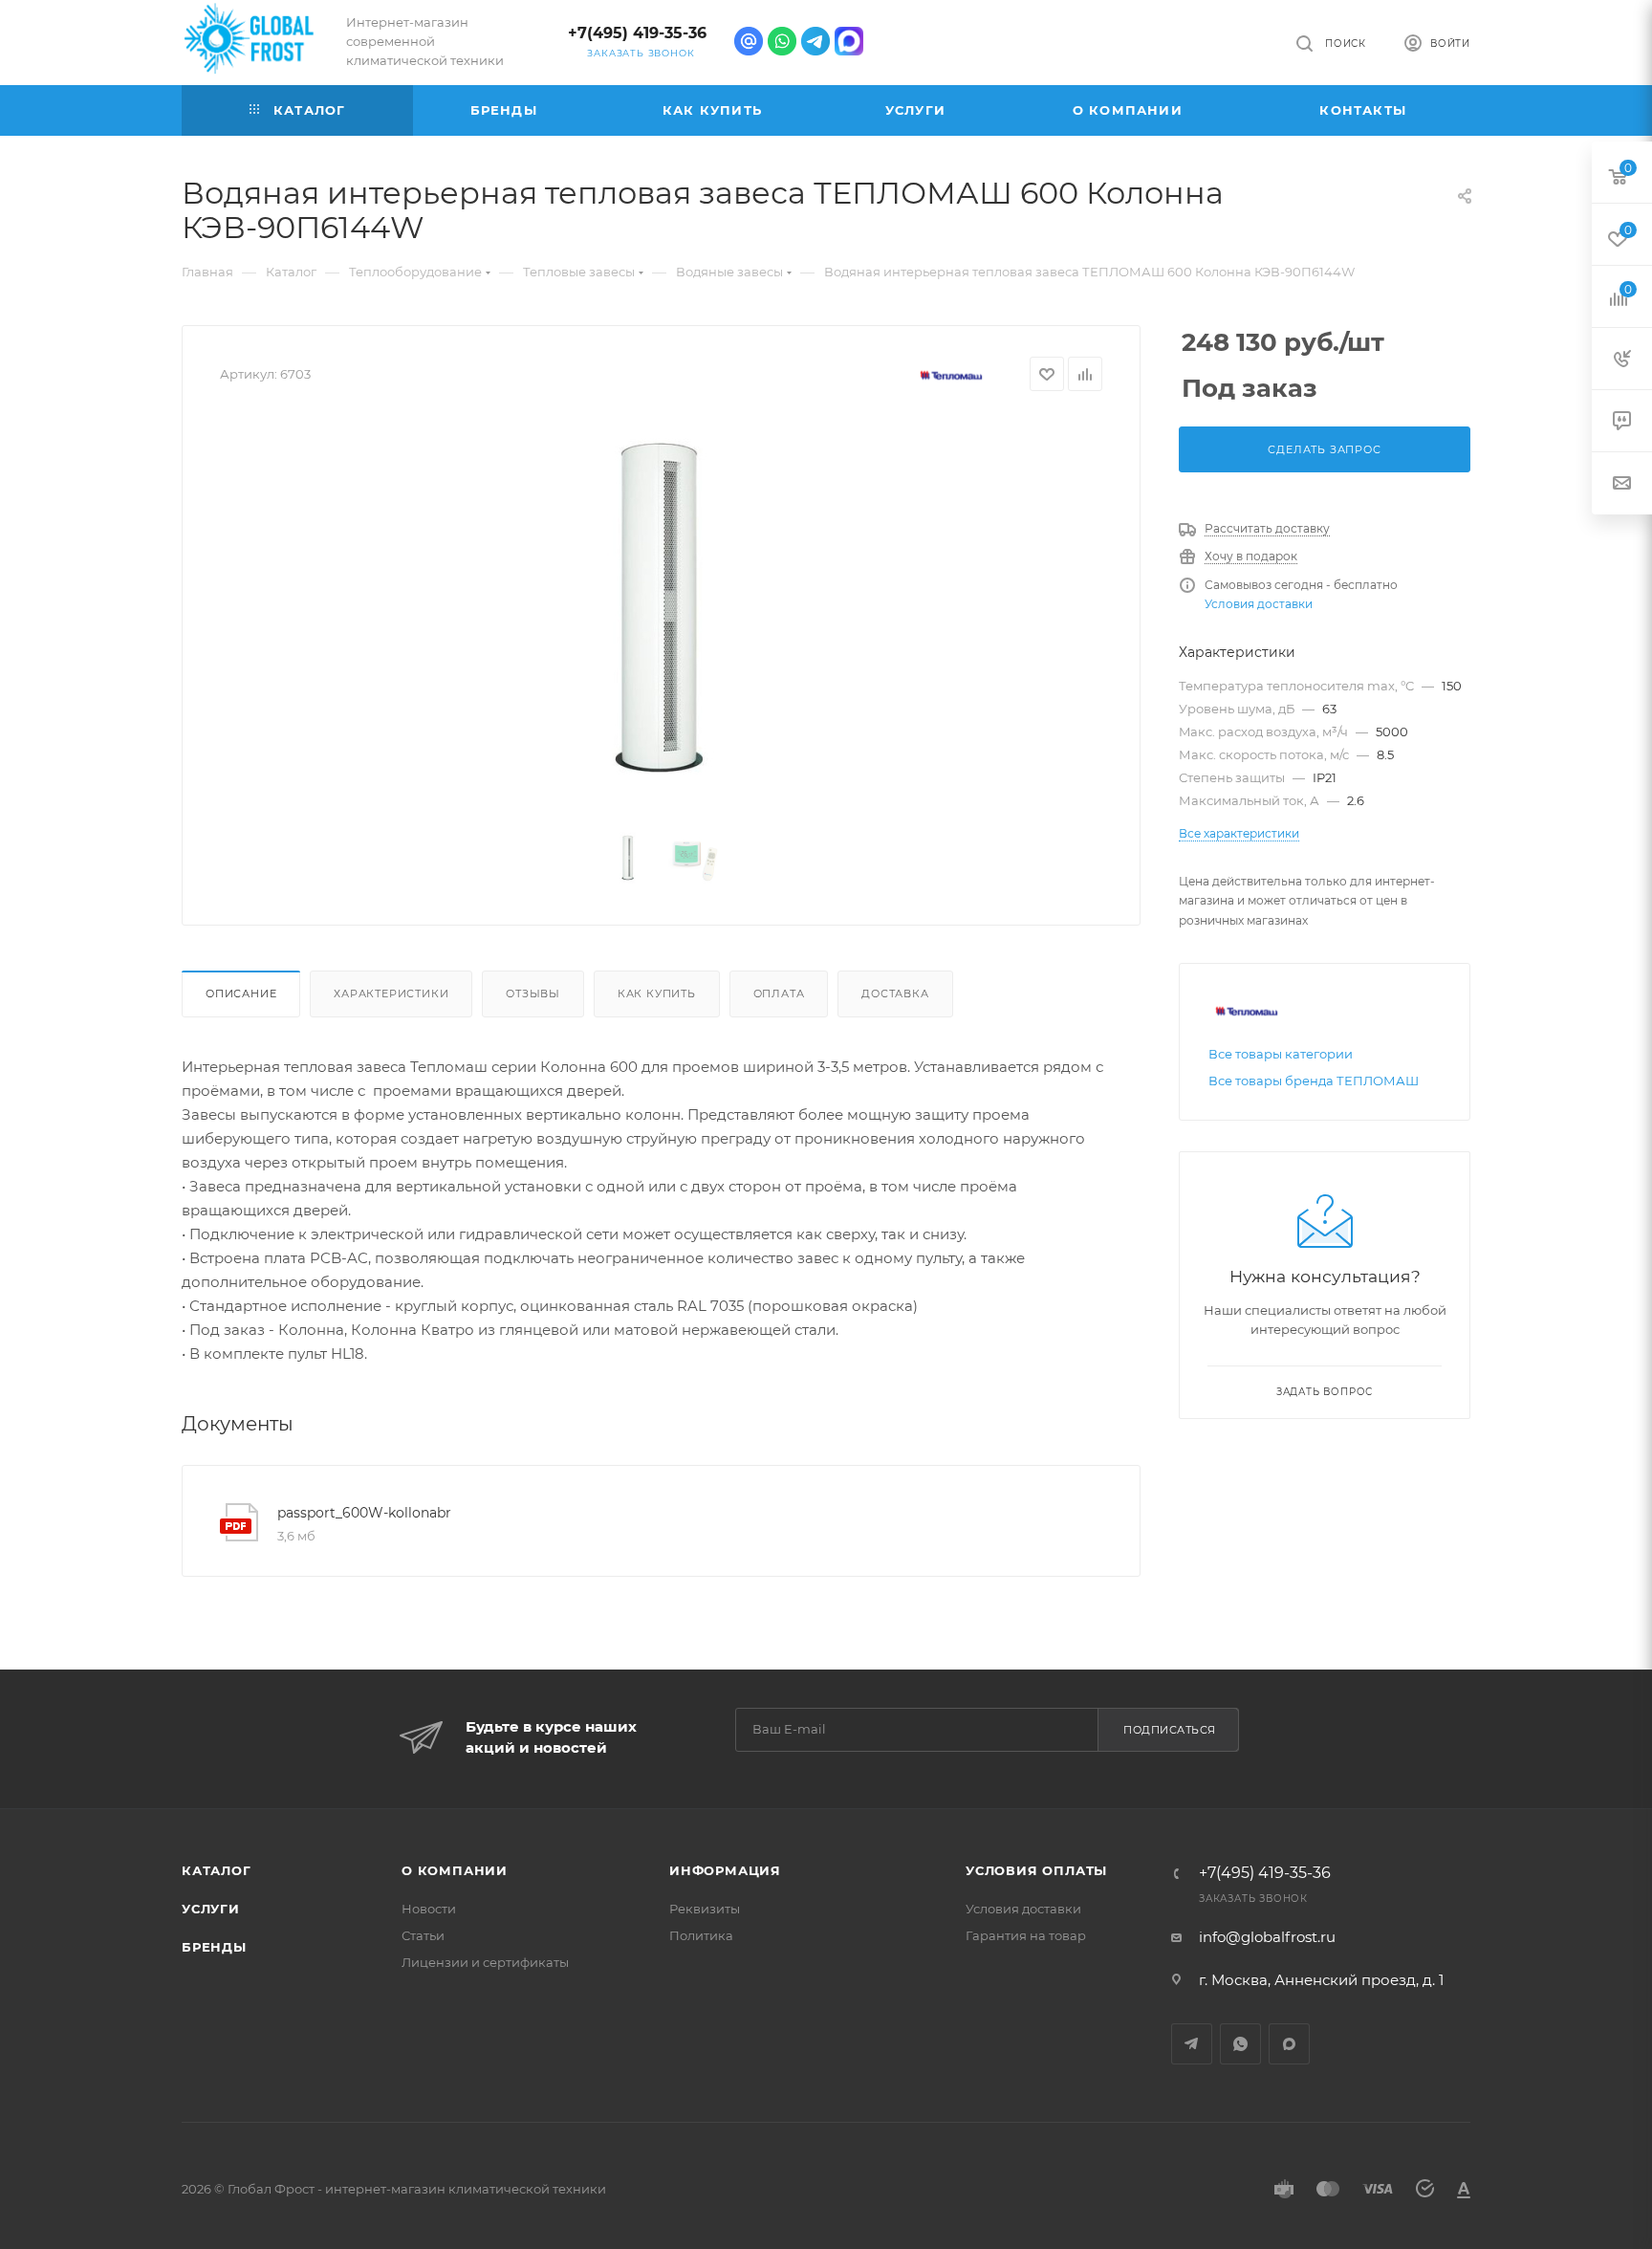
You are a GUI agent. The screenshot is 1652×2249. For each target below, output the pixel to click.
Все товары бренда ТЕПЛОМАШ (1314, 1081)
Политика (701, 1935)
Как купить (657, 993)
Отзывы (533, 993)
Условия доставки (1259, 604)
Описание (241, 993)
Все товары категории (1281, 1054)
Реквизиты (705, 1909)
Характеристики (391, 993)
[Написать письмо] (749, 41)
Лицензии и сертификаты (485, 1962)
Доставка (895, 993)
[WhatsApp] (782, 41)
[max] (849, 41)
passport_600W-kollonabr (364, 1513)
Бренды (214, 1947)
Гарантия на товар (1026, 1935)
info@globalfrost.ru (1267, 1937)
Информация (725, 1870)
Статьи (423, 1935)
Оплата (779, 993)
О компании (455, 1870)
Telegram (1192, 2044)
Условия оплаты (1036, 1870)
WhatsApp (1240, 2044)
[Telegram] (815, 41)
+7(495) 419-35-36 (637, 33)
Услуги (211, 1909)
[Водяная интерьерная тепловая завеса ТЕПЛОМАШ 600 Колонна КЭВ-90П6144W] (662, 614)
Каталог (217, 1870)
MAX (1289, 2044)
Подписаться (1170, 1730)
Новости (429, 1909)
